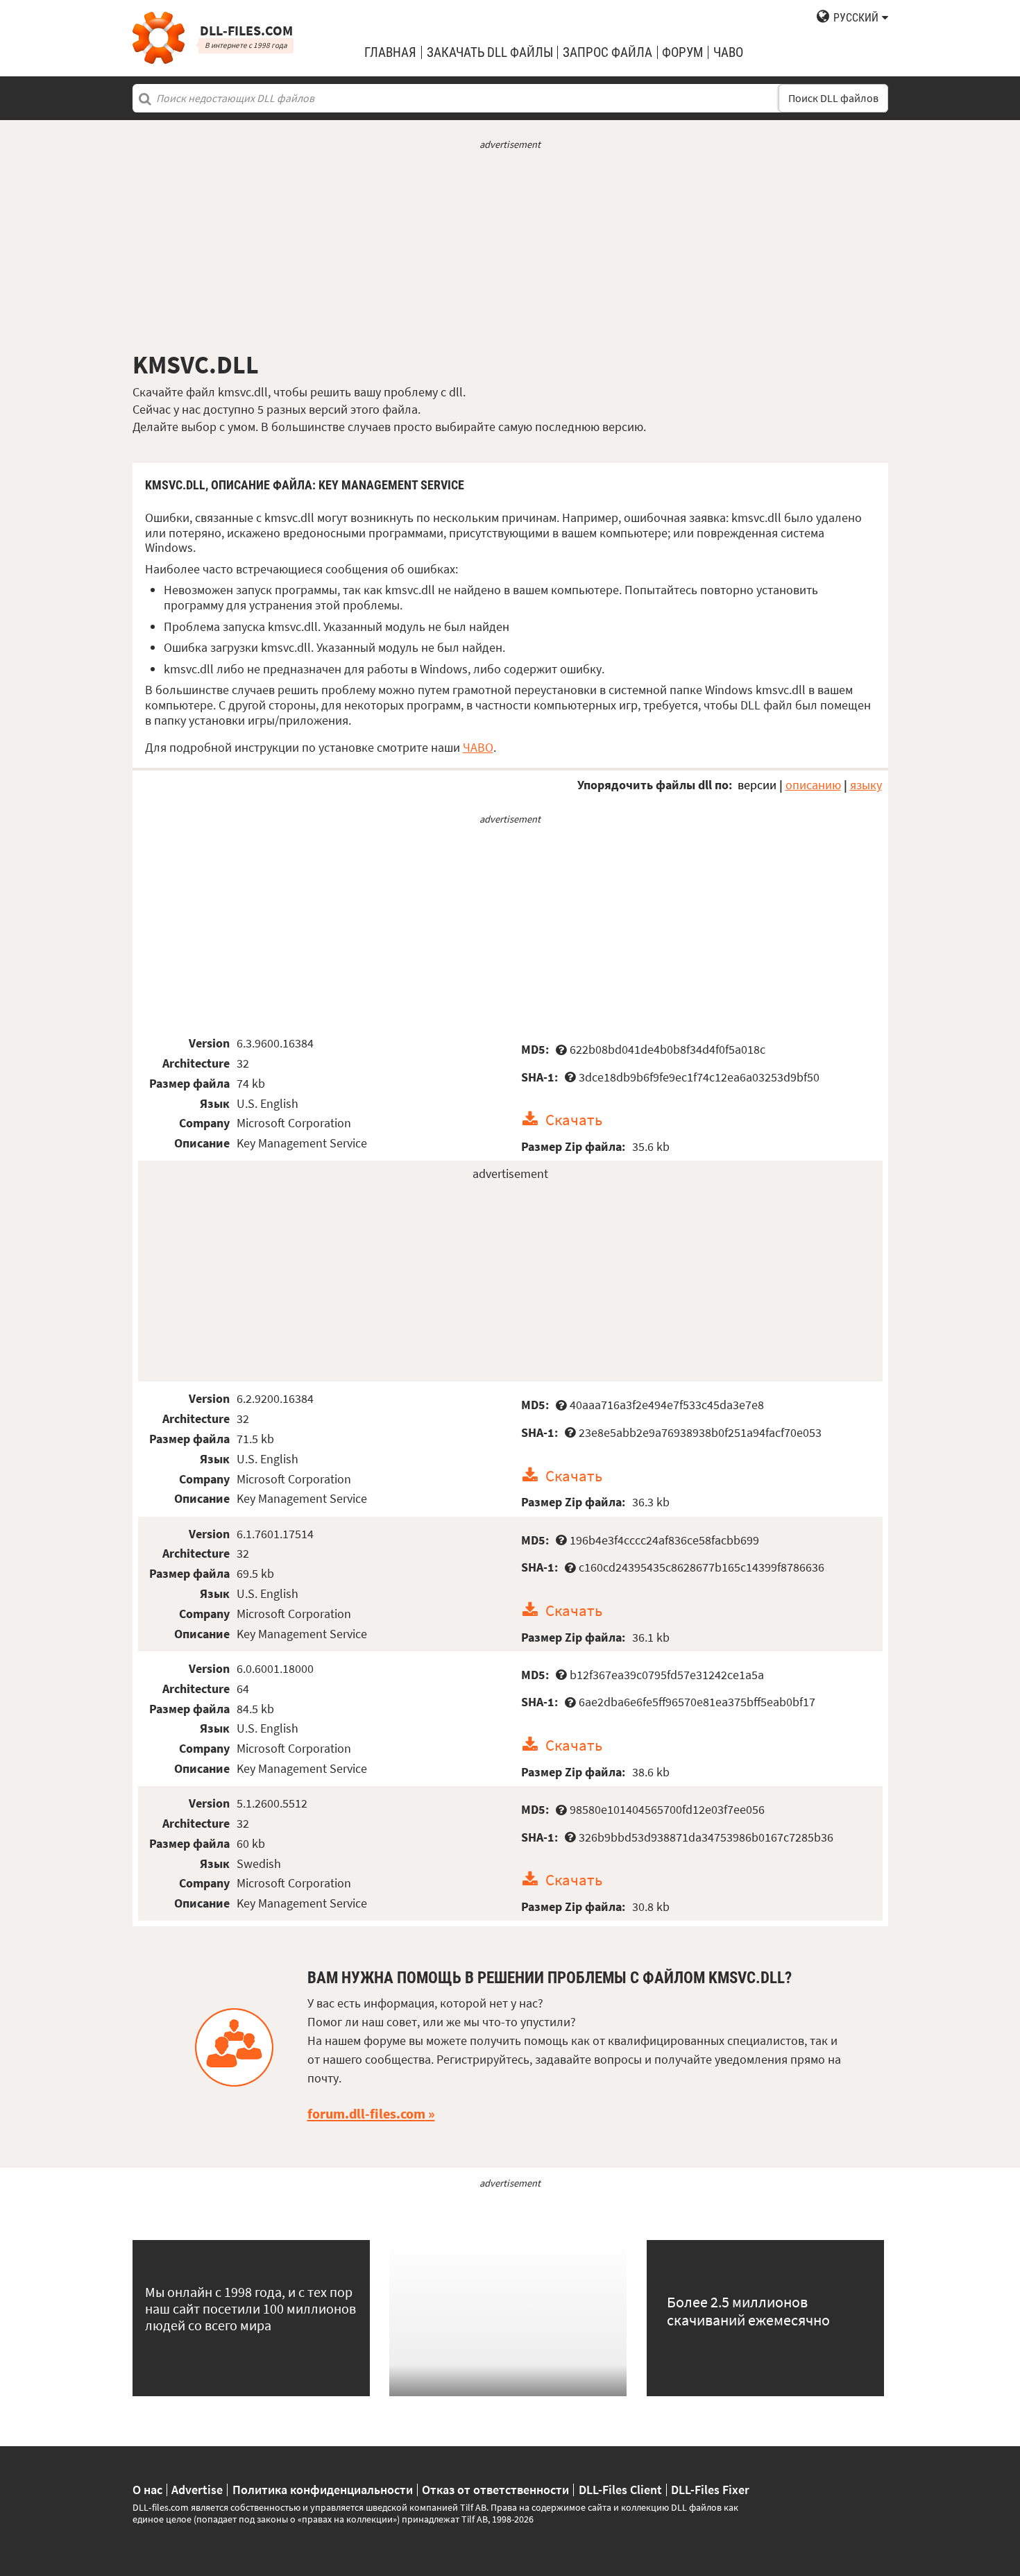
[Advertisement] (510, 251)
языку (866, 785)
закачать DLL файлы (490, 52)
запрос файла (607, 52)
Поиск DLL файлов (833, 98)
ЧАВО (478, 747)
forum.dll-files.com (366, 2114)
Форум (682, 52)
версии (757, 785)
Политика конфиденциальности (323, 2490)
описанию (813, 785)
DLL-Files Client (620, 2490)
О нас (147, 2490)
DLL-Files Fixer (710, 2490)
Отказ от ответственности (495, 2490)
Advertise (197, 2490)
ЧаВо (728, 52)
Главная (390, 52)
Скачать (574, 1119)
